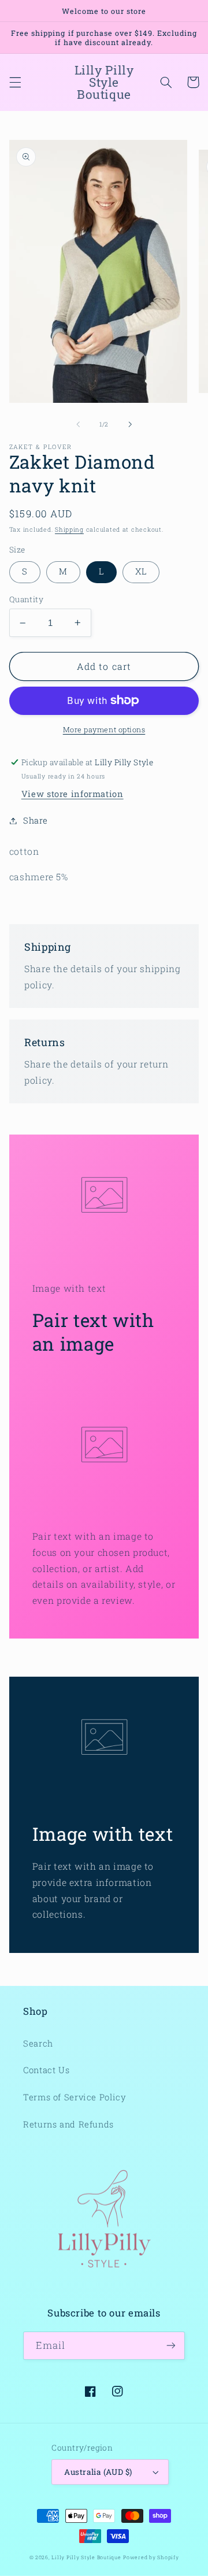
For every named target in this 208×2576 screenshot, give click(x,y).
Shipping (69, 529)
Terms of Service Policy (75, 2097)
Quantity (26, 599)
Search (38, 2043)
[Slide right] (130, 424)
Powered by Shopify (151, 2557)
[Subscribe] (171, 2346)
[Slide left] (78, 424)
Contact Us (46, 2070)
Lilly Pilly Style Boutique (86, 2557)
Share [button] (36, 820)
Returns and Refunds (68, 2124)
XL (141, 571)
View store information (73, 794)
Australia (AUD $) (98, 2472)
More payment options (104, 729)
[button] (15, 82)
